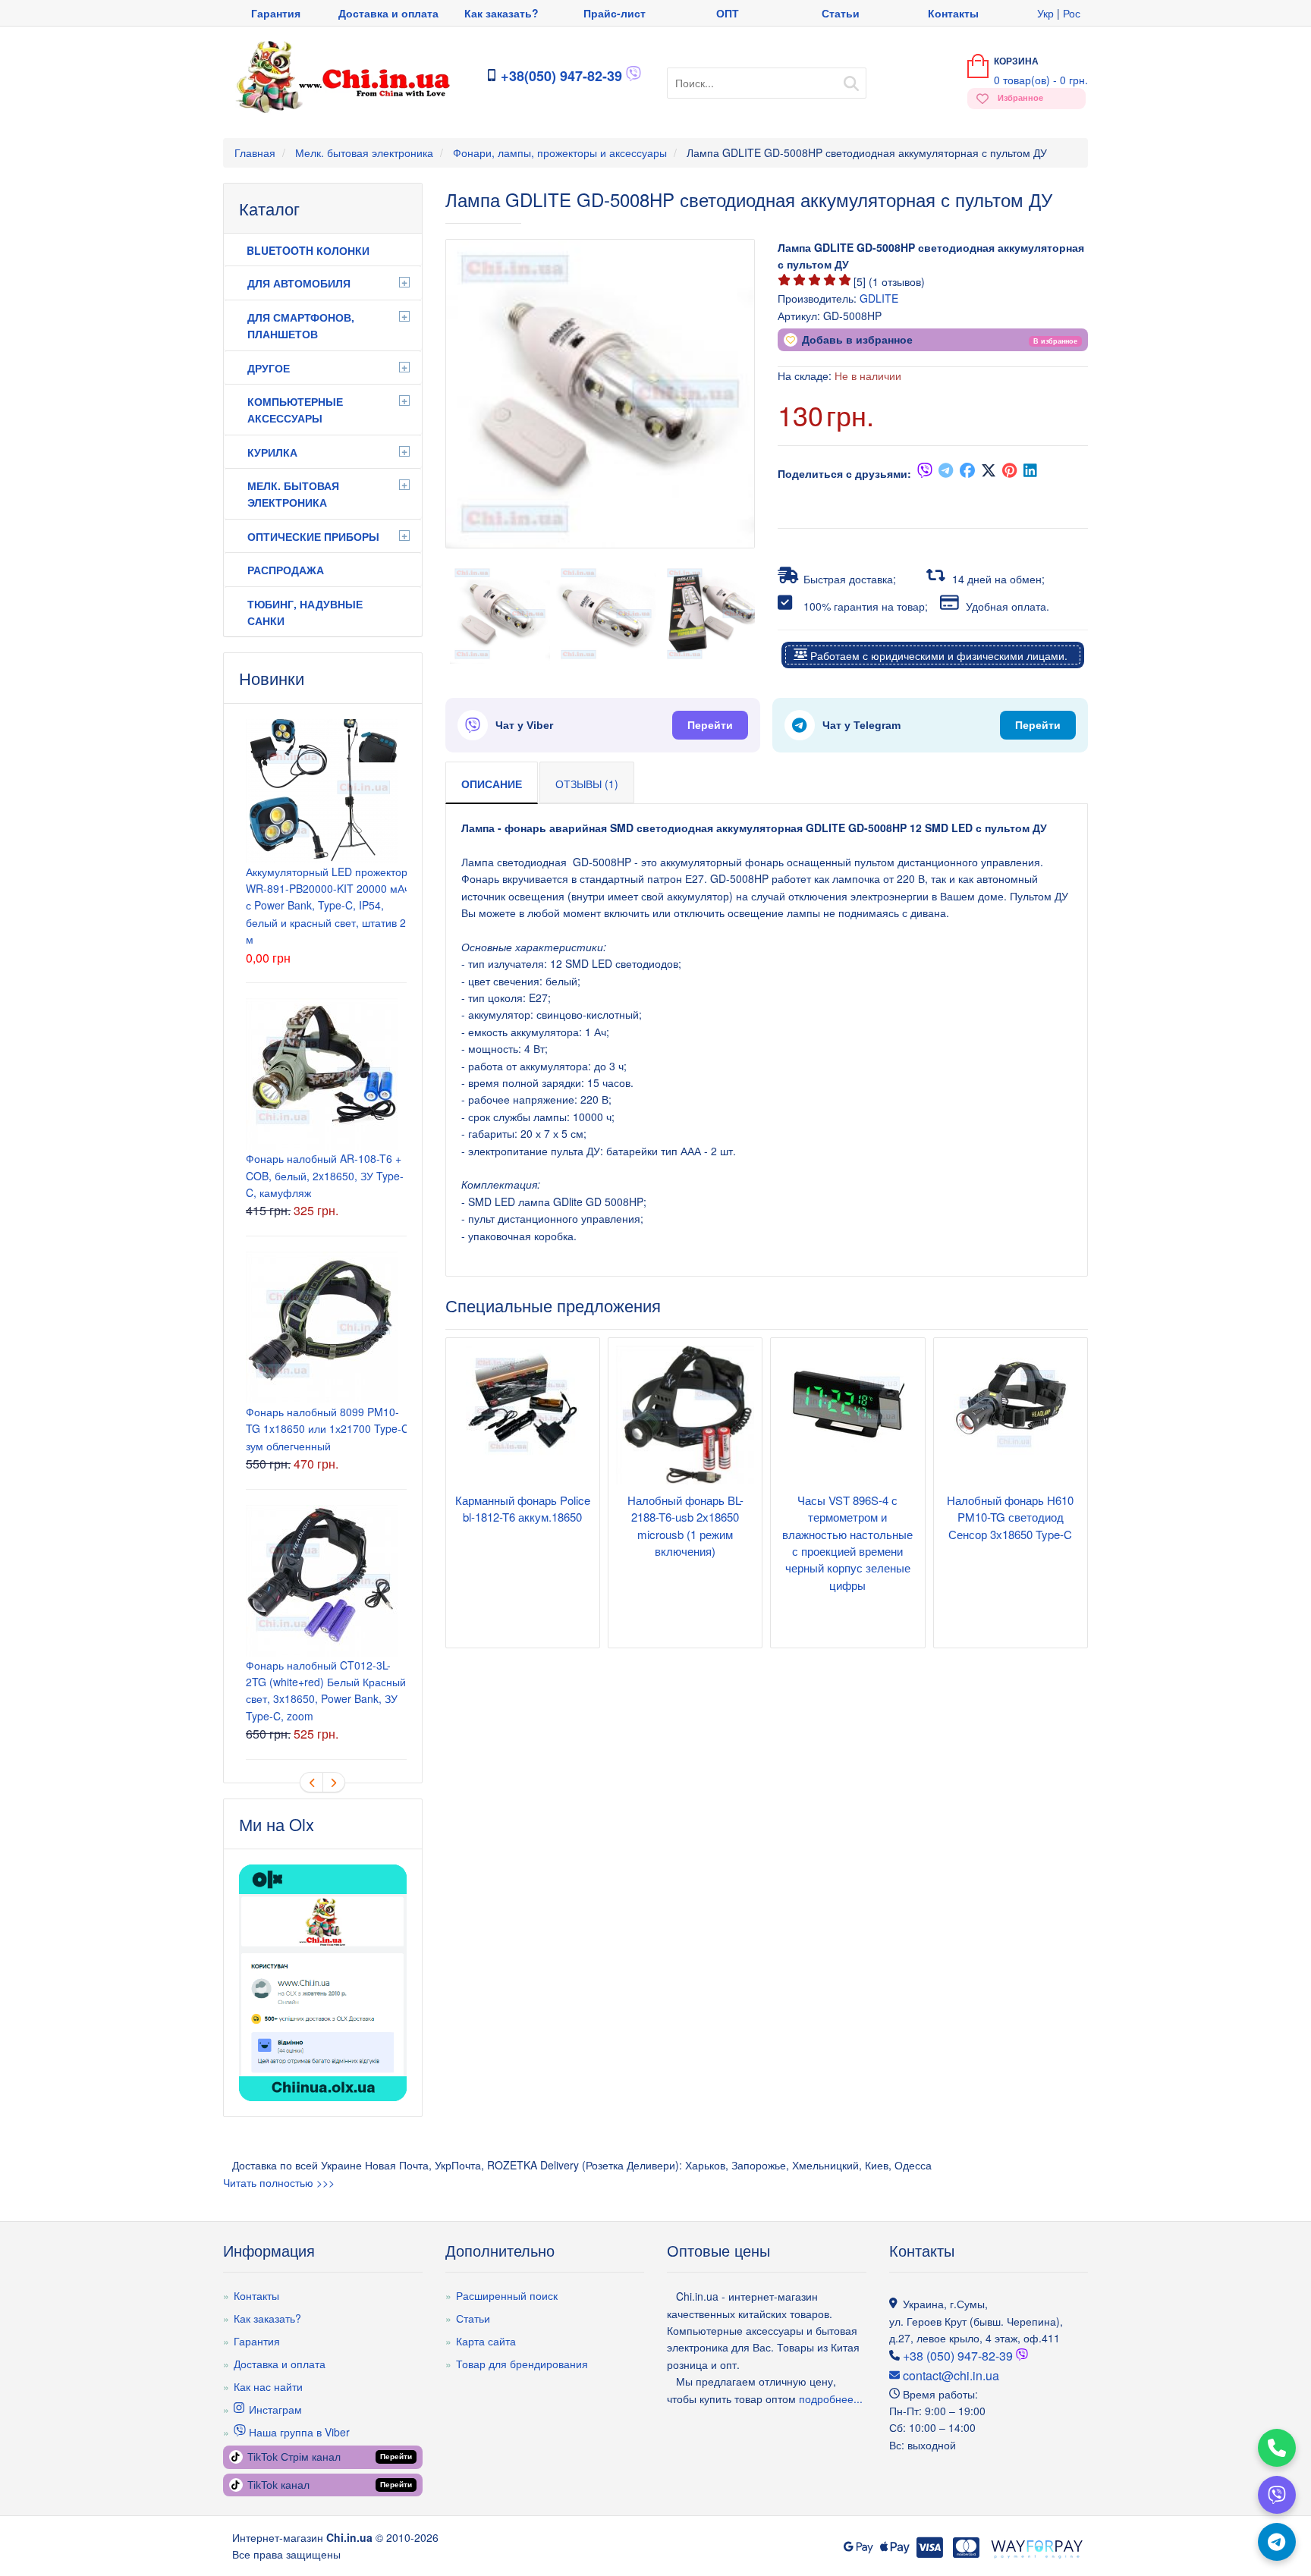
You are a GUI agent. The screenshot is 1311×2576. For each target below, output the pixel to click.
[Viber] (1277, 2495)
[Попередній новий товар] (311, 1782)
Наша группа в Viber (298, 2432)
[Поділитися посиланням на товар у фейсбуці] (967, 473)
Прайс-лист (615, 13)
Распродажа (286, 570)
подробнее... (829, 2399)
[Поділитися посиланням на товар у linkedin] (1031, 473)
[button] (1055, 340)
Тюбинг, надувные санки (305, 612)
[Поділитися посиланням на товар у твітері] (989, 473)
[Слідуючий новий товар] (334, 1782)
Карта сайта (486, 2341)
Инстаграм (274, 2409)
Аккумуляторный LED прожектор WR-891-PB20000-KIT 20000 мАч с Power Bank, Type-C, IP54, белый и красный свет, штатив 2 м (328, 906)
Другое (269, 368)
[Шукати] (851, 79)
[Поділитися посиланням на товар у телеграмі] (946, 473)
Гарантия (276, 13)
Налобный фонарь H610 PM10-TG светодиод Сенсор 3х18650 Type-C (1010, 1517)
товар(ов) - (1041, 80)
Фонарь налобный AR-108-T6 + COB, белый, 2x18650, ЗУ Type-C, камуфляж (325, 1175)
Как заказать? (501, 13)
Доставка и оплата (388, 13)
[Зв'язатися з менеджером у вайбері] (633, 77)
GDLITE (879, 298)
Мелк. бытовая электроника (293, 494)
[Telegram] (1277, 2542)
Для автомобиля (299, 283)
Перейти (710, 725)
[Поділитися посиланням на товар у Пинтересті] (1010, 473)
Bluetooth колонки (308, 250)
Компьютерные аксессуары (295, 410)
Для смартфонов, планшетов (301, 325)
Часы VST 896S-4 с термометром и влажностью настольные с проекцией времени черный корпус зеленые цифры (847, 1542)
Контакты (953, 13)
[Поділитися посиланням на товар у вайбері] (925, 473)
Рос (1072, 13)
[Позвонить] (1277, 2448)
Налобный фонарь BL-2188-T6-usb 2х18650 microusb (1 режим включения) (685, 1525)
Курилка (272, 452)
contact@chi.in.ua (949, 2375)
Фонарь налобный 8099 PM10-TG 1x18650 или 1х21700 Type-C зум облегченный (327, 1429)
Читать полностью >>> (279, 2182)
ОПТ (728, 13)
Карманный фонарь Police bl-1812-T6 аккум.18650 (523, 1508)
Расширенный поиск (507, 2295)
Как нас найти (268, 2386)
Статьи (841, 13)
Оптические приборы (313, 536)
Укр (1045, 13)
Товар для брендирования (522, 2364)
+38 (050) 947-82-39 (958, 2356)
